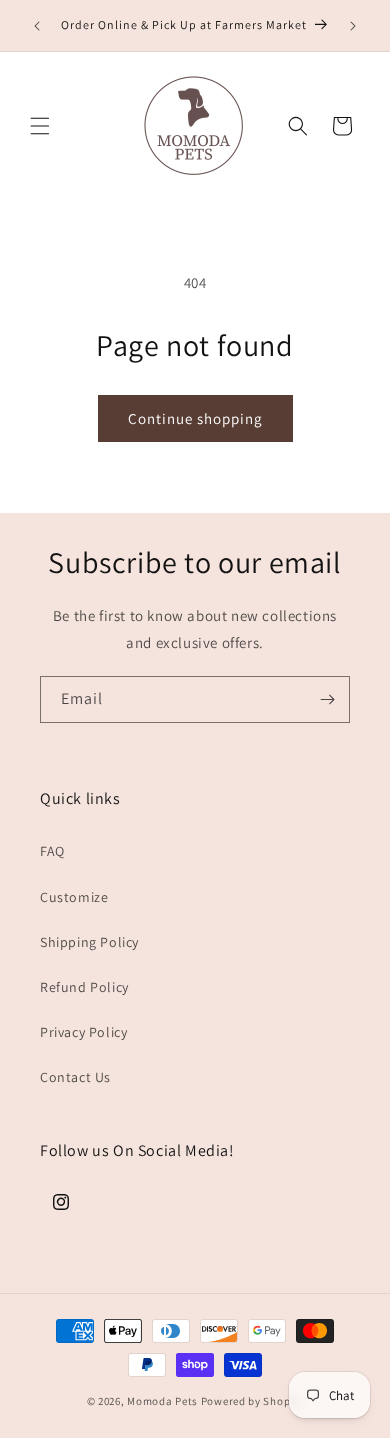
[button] (40, 126)
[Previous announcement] (37, 26)
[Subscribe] (327, 699)
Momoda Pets (162, 1401)
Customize (74, 897)
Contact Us (75, 1077)
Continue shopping (195, 418)
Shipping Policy (89, 942)
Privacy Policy (83, 1032)
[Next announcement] (353, 26)
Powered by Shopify (252, 1401)
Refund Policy (84, 987)
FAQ (52, 851)
